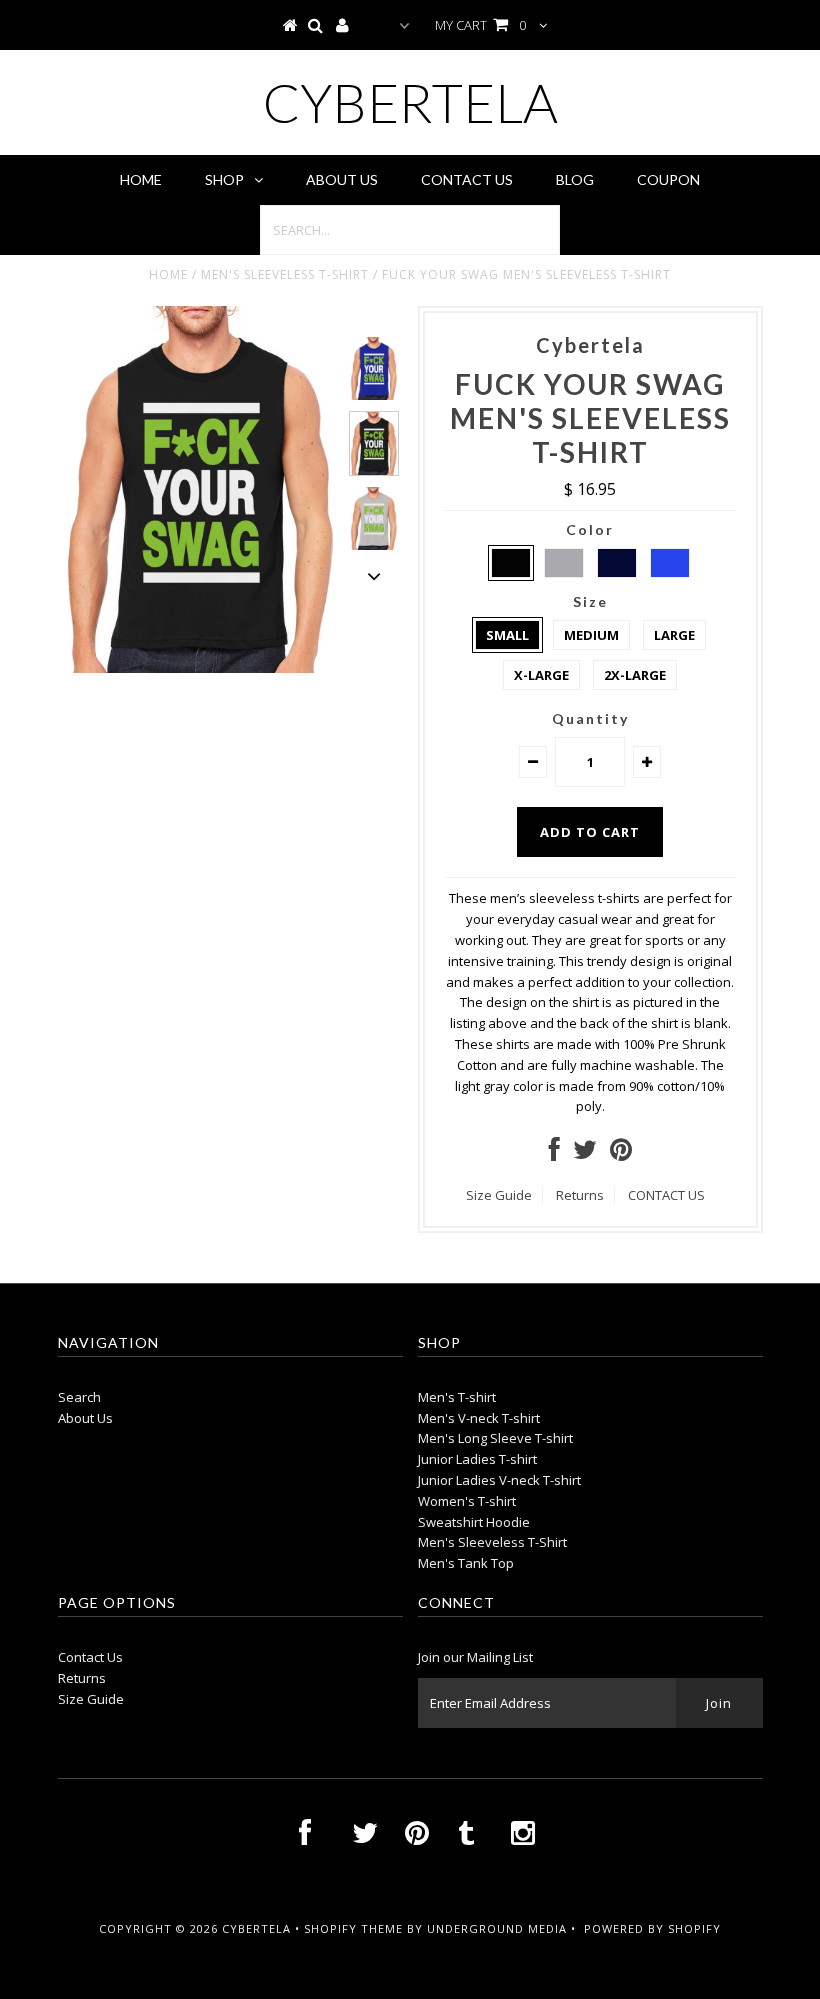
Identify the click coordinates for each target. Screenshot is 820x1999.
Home (141, 179)
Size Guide (499, 1195)
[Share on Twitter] (585, 1154)
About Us (342, 179)
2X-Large (635, 675)
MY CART (480, 25)
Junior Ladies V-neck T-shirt (499, 1480)
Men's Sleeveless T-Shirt (285, 274)
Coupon (668, 179)
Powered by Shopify (652, 1928)
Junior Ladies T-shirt (477, 1459)
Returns (580, 1195)
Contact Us (467, 179)
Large (674, 635)
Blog (575, 179)
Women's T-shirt (467, 1501)
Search (79, 1397)
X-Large (541, 675)
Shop (224, 179)
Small (507, 635)
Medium (591, 635)
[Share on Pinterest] (621, 1154)
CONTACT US (666, 1195)
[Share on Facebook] (554, 1154)
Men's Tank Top (466, 1563)
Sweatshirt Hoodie (474, 1522)
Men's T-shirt (457, 1397)
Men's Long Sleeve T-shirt (495, 1438)
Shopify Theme (353, 1928)
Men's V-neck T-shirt (479, 1418)
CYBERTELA (410, 102)
